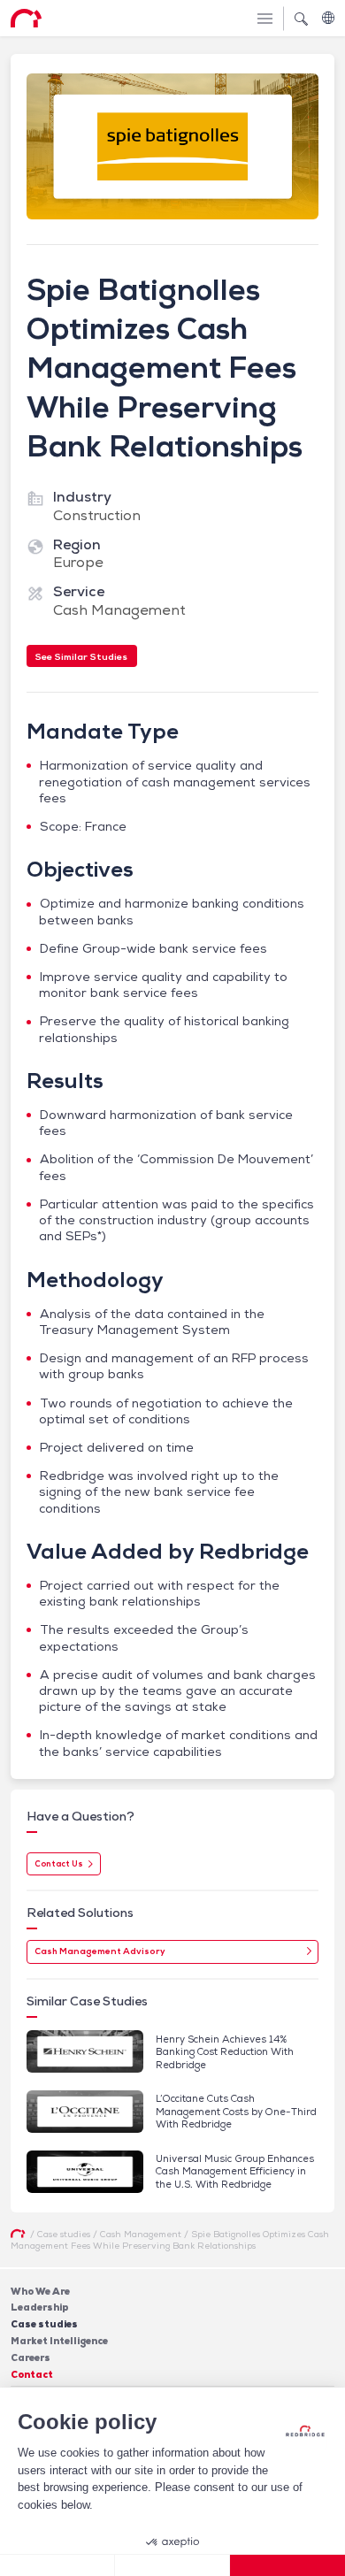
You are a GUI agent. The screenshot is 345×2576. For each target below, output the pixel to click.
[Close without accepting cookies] (57, 2565)
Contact (32, 2374)
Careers (31, 2357)
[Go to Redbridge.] (18, 2234)
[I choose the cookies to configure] (172, 2565)
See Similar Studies (81, 656)
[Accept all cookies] (287, 2565)
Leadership (40, 2307)
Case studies (44, 2324)
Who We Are (40, 2291)
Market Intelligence (59, 2341)
